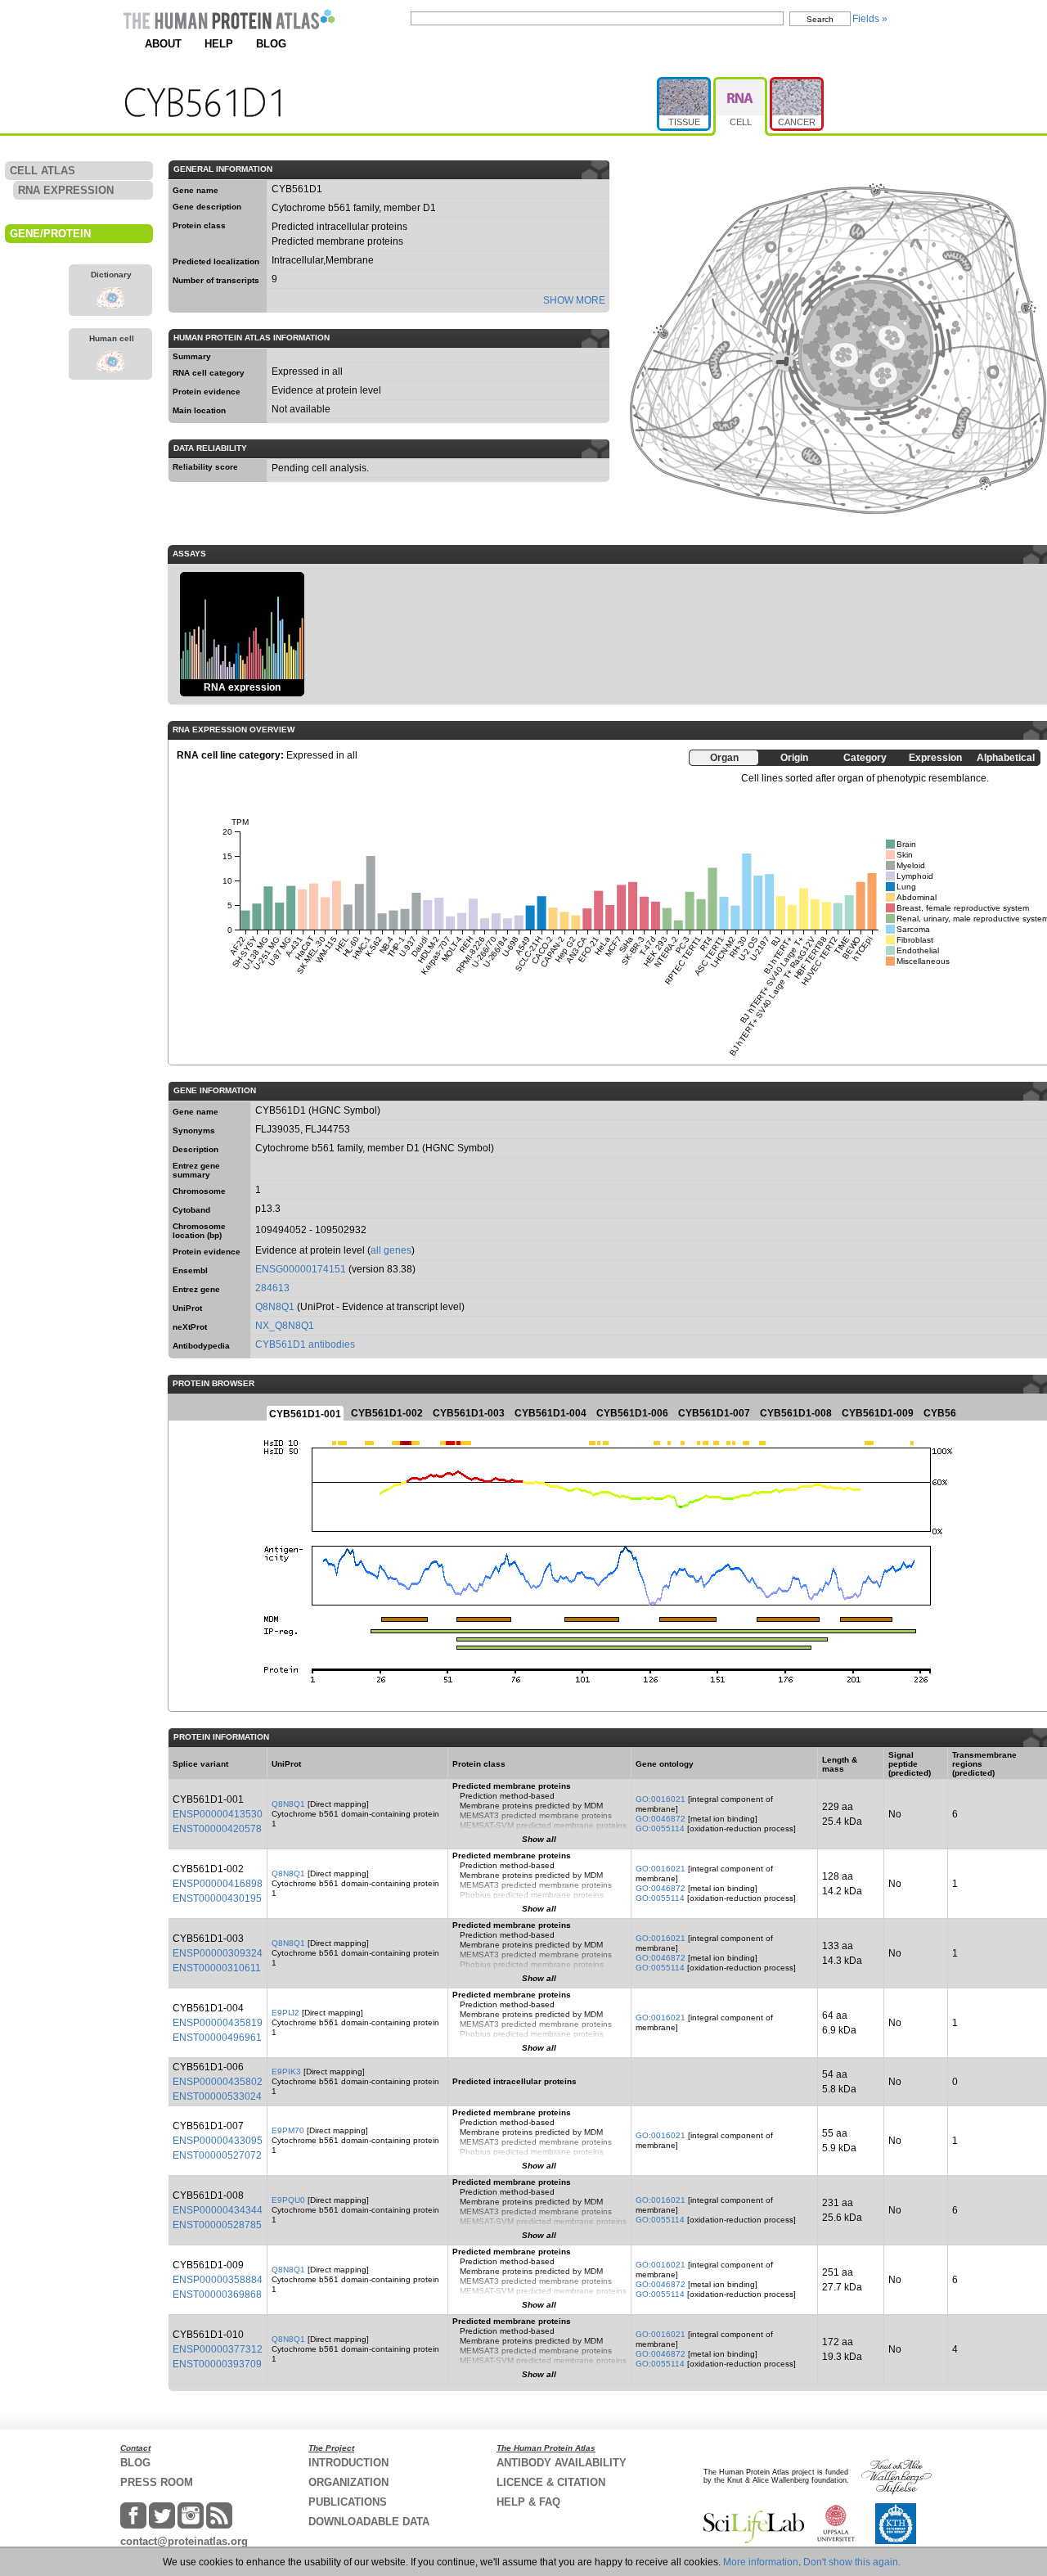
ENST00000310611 (217, 1968)
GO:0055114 (660, 1828)
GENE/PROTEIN (50, 234)
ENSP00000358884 (218, 2280)
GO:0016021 (661, 1799)
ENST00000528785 (217, 2225)
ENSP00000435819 (218, 2023)
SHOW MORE (574, 300)
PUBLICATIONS (348, 2502)
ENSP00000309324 (218, 1953)
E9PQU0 (288, 2200)
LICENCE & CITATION (551, 2482)
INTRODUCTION (348, 2463)
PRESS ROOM (157, 2482)
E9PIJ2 (285, 2013)
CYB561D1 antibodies (305, 1344)
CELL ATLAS (43, 171)
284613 (272, 1288)
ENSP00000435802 (218, 2082)
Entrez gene (196, 1289)
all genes (391, 1250)
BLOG (271, 44)
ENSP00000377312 (218, 2349)
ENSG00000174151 (301, 1269)
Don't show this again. (852, 2562)
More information (761, 2562)
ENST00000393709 (217, 2364)
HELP (219, 44)
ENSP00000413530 (218, 1814)
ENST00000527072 (217, 2155)
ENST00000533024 (217, 2096)
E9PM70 (288, 2130)
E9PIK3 (286, 2072)
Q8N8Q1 (275, 1307)
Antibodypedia (201, 1346)
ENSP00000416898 (218, 1884)
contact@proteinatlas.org (184, 2541)
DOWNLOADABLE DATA (369, 2522)
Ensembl (190, 1270)
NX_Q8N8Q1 (285, 1326)
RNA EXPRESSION (66, 190)
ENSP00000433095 (218, 2141)
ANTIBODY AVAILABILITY (562, 2463)
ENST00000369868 (217, 2295)
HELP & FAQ (528, 2502)
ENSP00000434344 (218, 2210)
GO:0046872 (661, 1819)
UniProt (187, 1308)
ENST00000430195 (217, 1898)
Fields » (870, 19)
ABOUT (163, 44)
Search (820, 19)
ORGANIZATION (348, 2482)
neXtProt (190, 1327)
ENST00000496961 (217, 2038)
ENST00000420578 (217, 1829)
